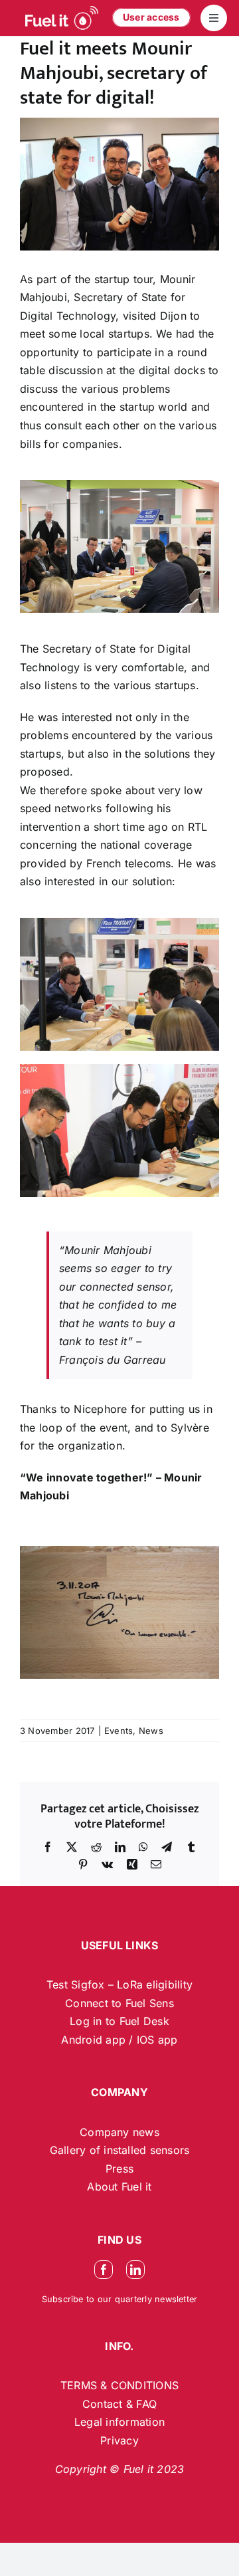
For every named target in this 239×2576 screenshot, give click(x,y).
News (151, 1731)
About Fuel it (119, 2187)
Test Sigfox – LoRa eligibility (119, 1985)
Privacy (119, 2440)
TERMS (80, 2385)
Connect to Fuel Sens (119, 2003)
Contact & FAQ (119, 2404)
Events (119, 1731)
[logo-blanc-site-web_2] (62, 18)
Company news (119, 2132)
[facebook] (104, 2270)
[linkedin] (135, 2270)
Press (119, 2169)
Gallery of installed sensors (120, 2150)
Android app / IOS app (119, 2040)
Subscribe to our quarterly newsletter (120, 2299)
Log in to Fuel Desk (119, 2021)
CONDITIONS (145, 2385)
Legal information (119, 2422)
